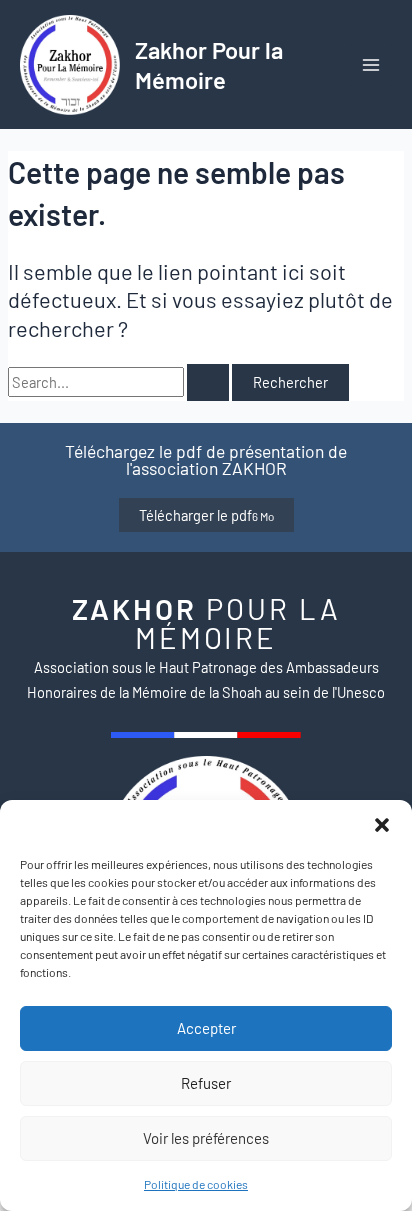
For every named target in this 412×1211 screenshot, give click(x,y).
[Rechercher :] (120, 382)
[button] (382, 825)
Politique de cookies (196, 1184)
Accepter (206, 1028)
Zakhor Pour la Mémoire (209, 64)
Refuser (206, 1083)
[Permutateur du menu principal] (371, 65)
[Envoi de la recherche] (208, 382)
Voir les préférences (206, 1138)
